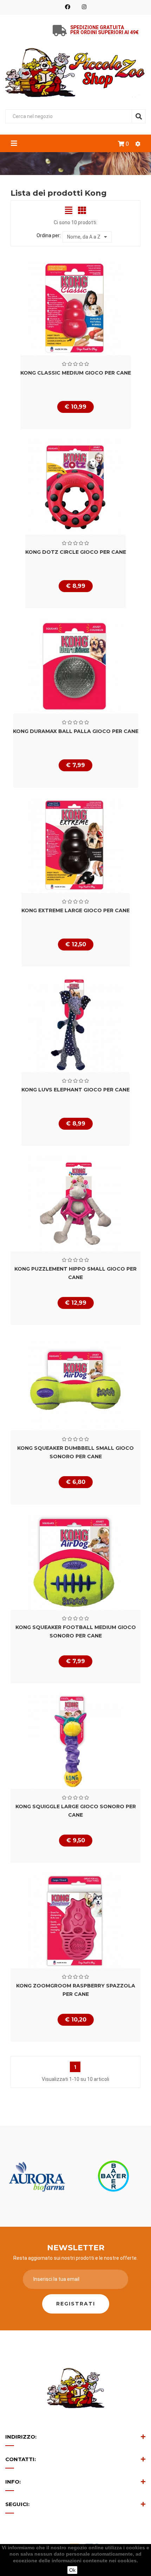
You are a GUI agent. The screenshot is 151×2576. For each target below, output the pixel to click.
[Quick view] (75, 308)
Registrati (76, 2304)
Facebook (68, 7)
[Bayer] (113, 2176)
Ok (72, 2570)
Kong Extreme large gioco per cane (75, 910)
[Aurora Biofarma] (38, 2176)
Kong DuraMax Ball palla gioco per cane (76, 731)
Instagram (84, 7)
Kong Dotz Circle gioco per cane (76, 552)
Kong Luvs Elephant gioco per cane (75, 1090)
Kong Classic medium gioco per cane (76, 373)
